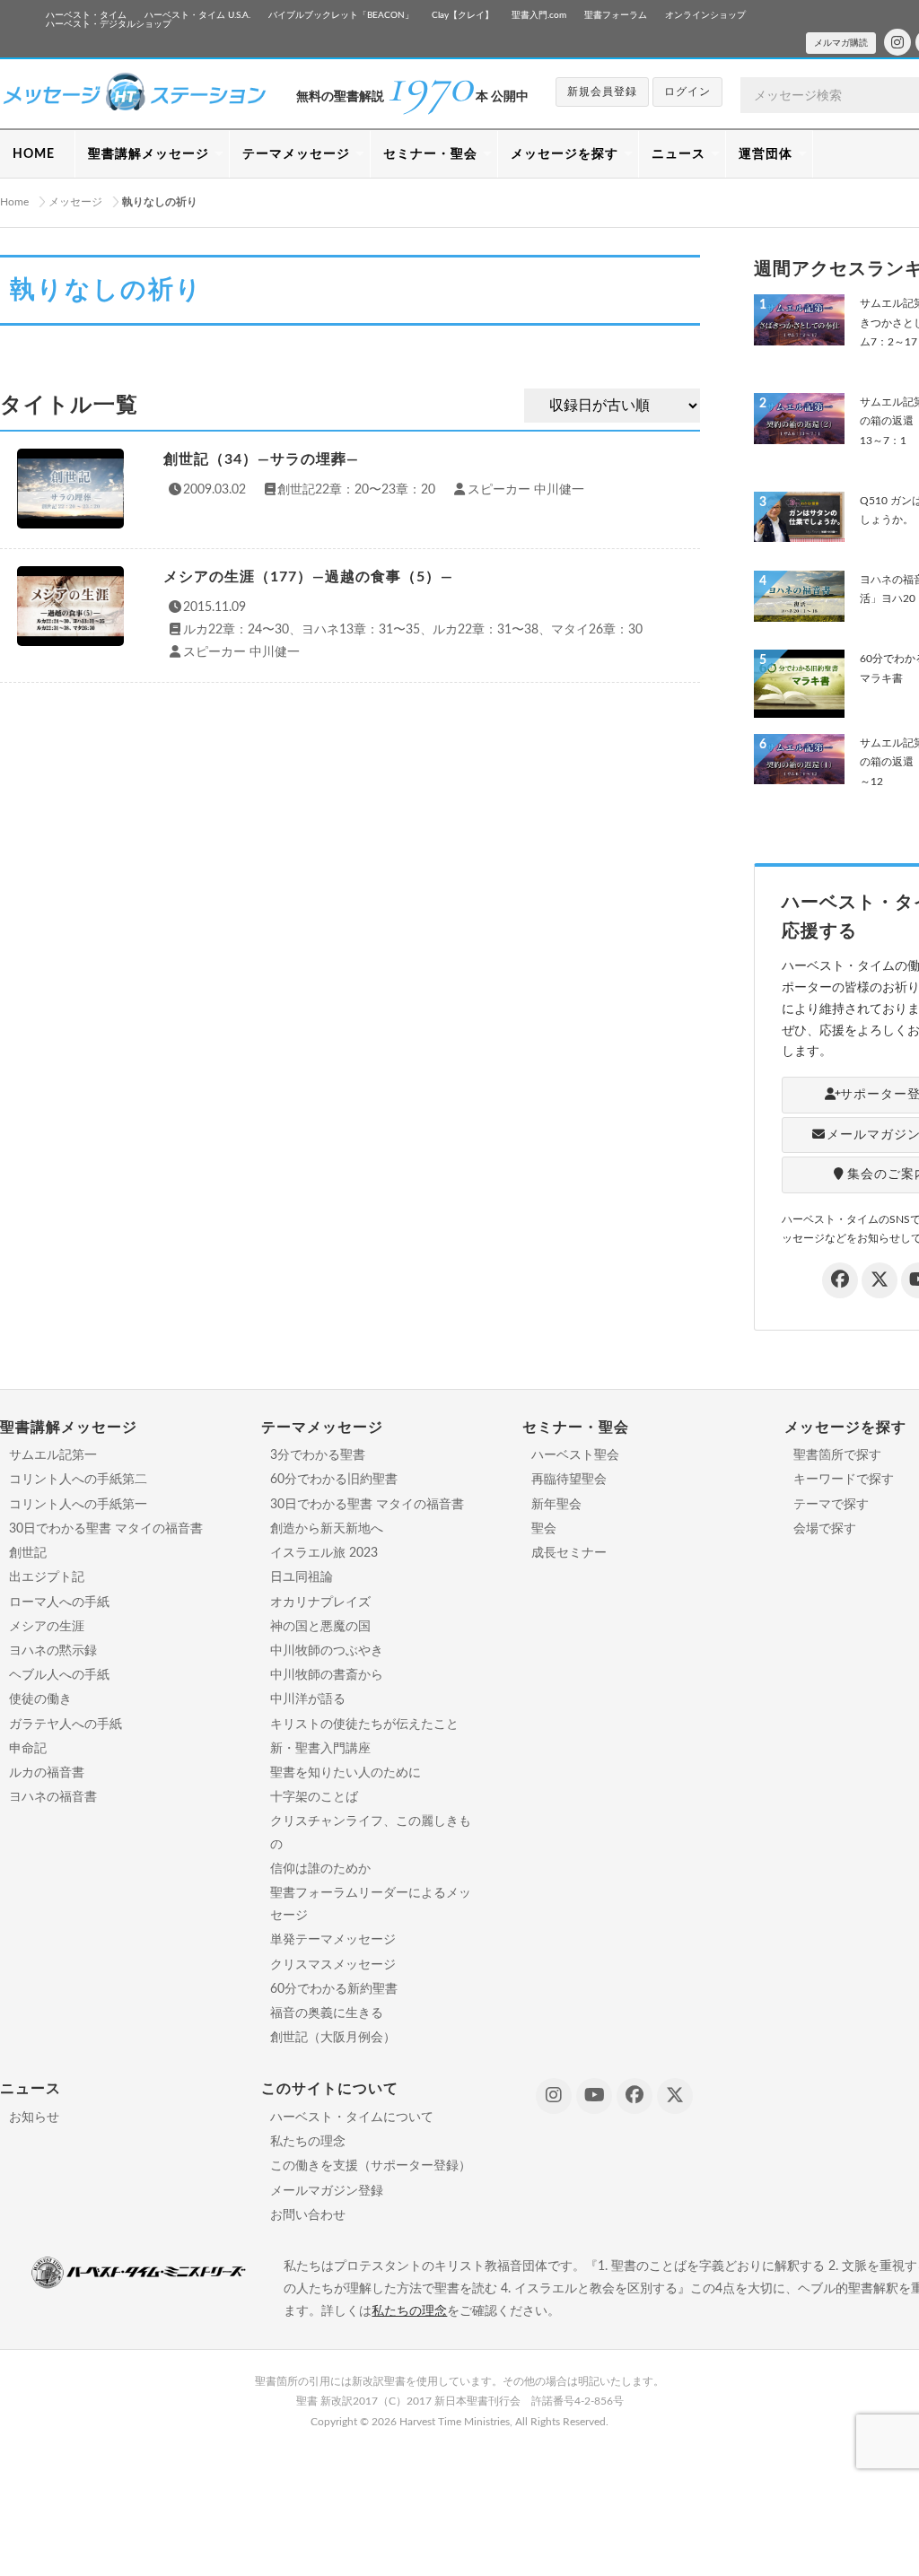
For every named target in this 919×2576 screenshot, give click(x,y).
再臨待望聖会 (569, 1480)
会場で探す (825, 1529)
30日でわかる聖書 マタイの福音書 (106, 1529)
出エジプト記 (47, 1577)
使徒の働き (40, 1699)
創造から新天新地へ (327, 1529)
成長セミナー (569, 1553)
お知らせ (34, 2118)
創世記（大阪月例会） (333, 2038)
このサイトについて (330, 2089)
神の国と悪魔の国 (320, 1627)
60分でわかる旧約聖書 (334, 1480)
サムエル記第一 (53, 1455)
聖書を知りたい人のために (346, 1773)
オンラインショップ (705, 15)
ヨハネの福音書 (53, 1797)
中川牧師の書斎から (327, 1675)
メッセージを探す (565, 154)
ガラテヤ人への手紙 (66, 1725)
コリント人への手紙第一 (78, 1505)
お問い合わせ (308, 2215)
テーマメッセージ (296, 154)
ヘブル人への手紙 (59, 1675)
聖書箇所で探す (837, 1455)
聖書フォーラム (616, 15)
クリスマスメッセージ (333, 1965)
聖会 (544, 1529)
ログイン (687, 92)
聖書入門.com (539, 15)
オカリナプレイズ (320, 1602)
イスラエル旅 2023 (324, 1553)
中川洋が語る (308, 1699)
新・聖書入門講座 (320, 1749)
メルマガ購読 (841, 43)
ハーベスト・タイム (86, 15)
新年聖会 (556, 1505)
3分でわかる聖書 (318, 1455)
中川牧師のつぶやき (327, 1651)
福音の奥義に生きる (327, 2013)
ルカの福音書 (47, 1773)
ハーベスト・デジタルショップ (109, 24)
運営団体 (766, 154)
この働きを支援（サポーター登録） (371, 2166)
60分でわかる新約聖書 (334, 1989)
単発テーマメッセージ (333, 1940)
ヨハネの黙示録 (53, 1651)
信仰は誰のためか (320, 1869)
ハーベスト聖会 (575, 1455)
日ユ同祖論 (302, 1577)
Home (14, 202)
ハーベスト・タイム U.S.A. (197, 15)
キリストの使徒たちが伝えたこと (364, 1725)
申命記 (28, 1749)
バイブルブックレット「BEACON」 (341, 15)
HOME (34, 154)
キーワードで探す (844, 1480)
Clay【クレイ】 (463, 15)
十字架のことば (314, 1797)
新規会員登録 (602, 92)
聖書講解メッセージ (149, 154)
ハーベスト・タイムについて (352, 2118)
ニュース (678, 154)
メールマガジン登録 (327, 2191)
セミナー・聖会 (430, 154)
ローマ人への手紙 (59, 1602)
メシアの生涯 (47, 1627)
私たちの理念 (308, 2142)
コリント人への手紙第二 (78, 1480)
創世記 (28, 1553)
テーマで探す (831, 1505)
